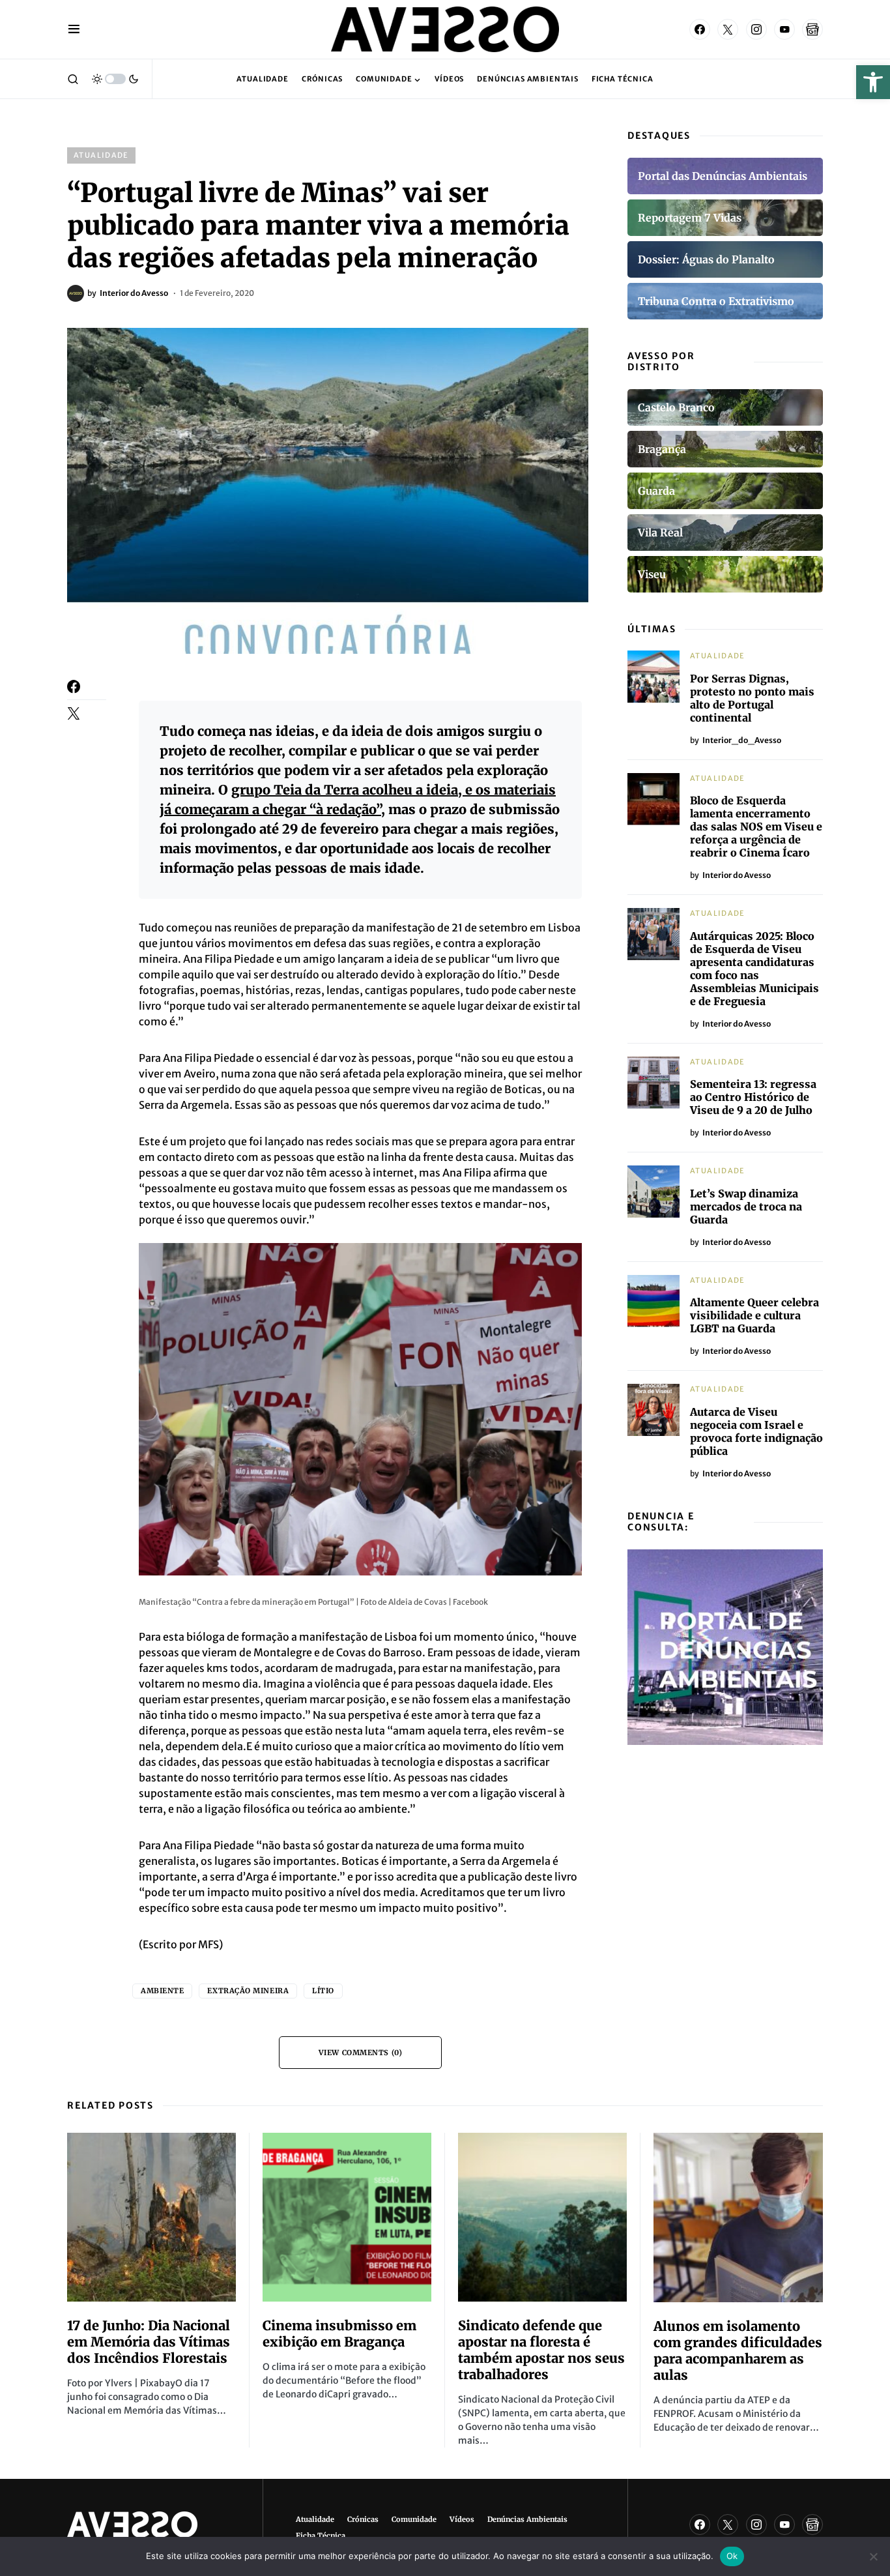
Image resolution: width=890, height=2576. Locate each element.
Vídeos (462, 2519)
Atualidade (101, 155)
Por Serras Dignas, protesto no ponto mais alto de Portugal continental (752, 698)
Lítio (323, 1991)
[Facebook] (700, 29)
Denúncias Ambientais (527, 2519)
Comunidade (414, 2519)
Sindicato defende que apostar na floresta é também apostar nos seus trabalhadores (541, 2350)
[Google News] (812, 29)
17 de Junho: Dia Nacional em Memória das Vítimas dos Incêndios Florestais (149, 2342)
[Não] (874, 2556)
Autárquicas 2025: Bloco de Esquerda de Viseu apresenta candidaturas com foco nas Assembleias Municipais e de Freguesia (754, 969)
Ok (732, 2556)
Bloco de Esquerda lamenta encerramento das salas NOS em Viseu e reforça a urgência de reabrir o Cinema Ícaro (756, 827)
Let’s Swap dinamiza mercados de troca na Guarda (746, 1207)
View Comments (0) (360, 2053)
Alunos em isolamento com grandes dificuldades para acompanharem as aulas (738, 2350)
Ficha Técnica (321, 2536)
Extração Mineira (248, 1991)
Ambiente (162, 1991)
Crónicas (363, 2519)
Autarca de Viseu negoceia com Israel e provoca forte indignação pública (756, 1431)
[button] (873, 82)
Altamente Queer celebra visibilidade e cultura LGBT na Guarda (754, 1315)
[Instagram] (756, 29)
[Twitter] (728, 29)
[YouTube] (784, 29)
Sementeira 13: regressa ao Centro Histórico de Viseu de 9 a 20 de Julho (753, 1097)
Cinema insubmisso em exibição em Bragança (339, 2334)
